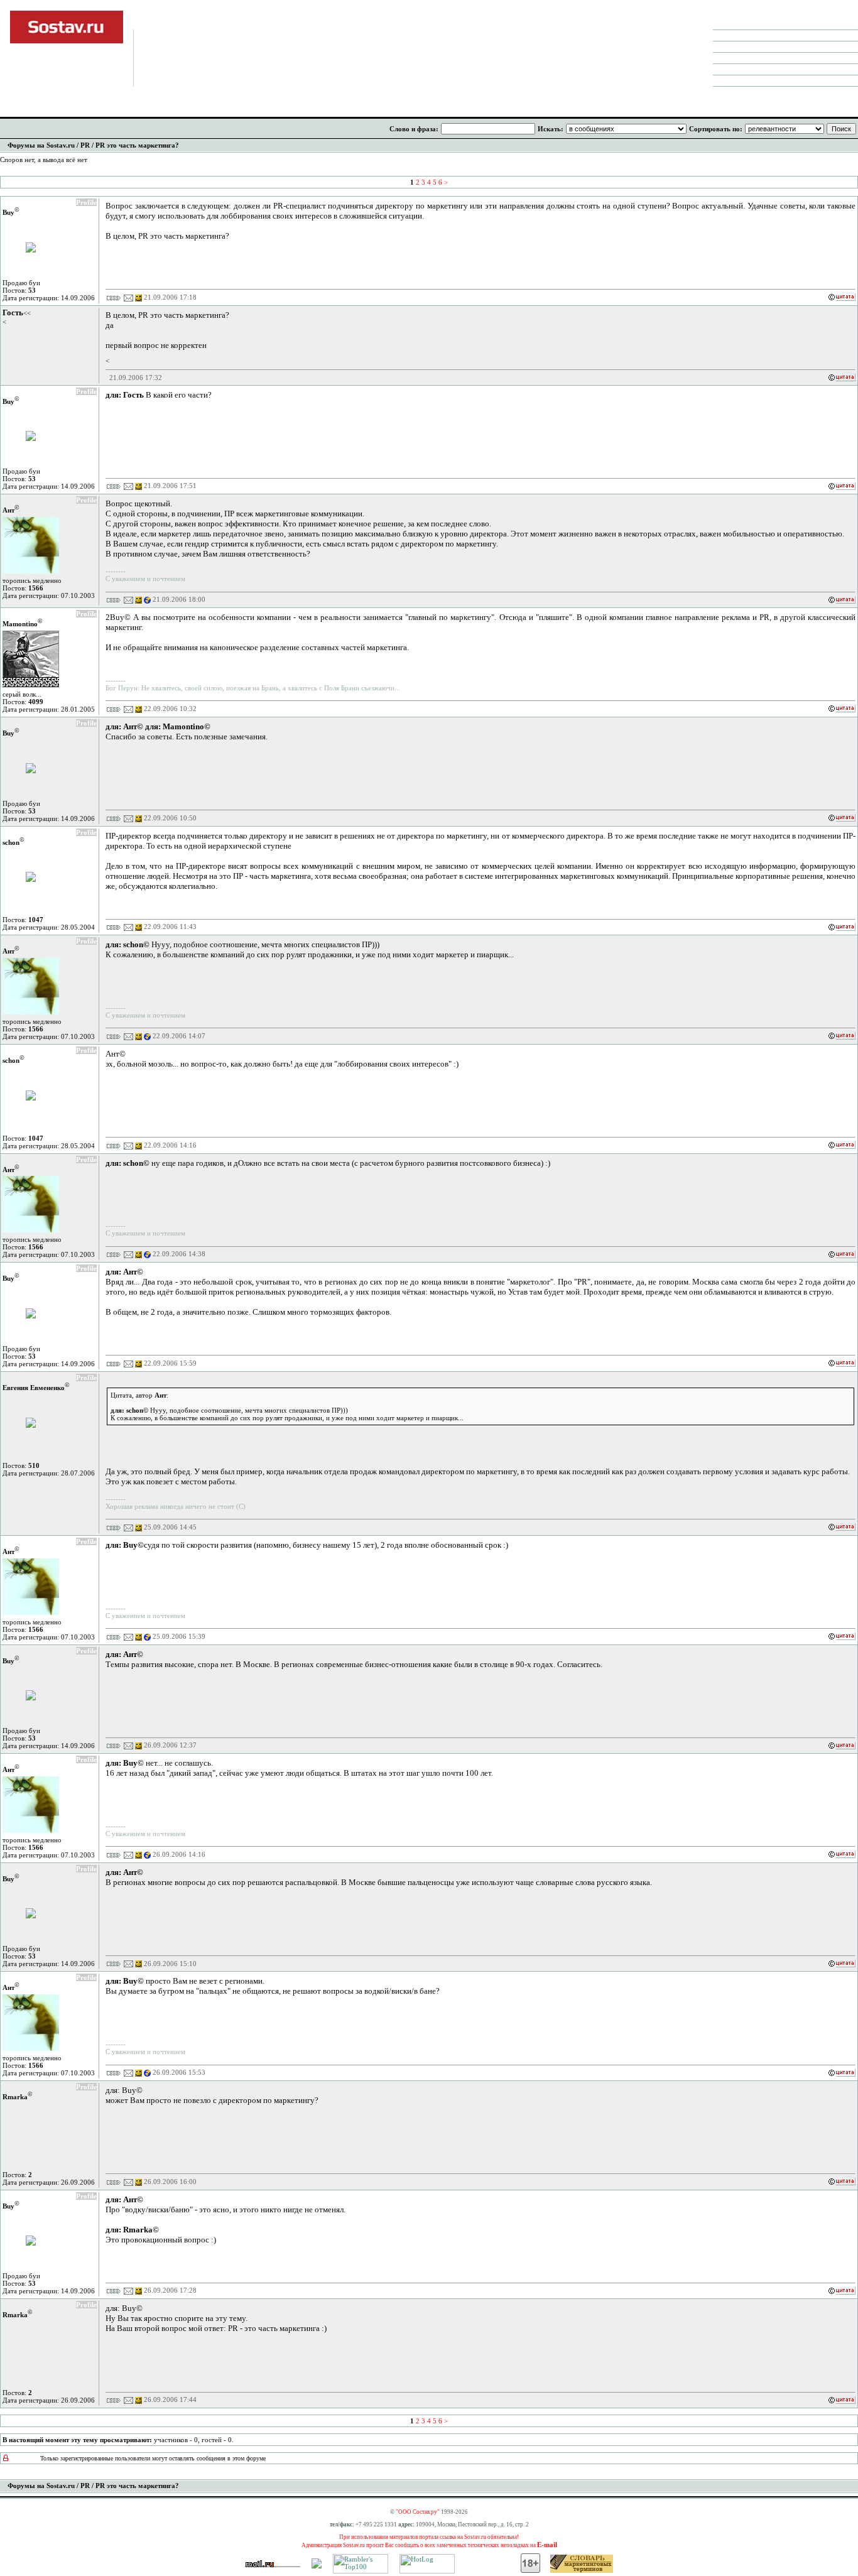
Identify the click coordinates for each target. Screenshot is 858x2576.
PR (85, 145)
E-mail (547, 2545)
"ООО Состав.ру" (418, 2512)
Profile (86, 202)
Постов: (19, 290)
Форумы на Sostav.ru (41, 145)
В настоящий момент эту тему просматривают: (77, 2440)
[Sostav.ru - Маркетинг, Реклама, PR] (317, 2566)
